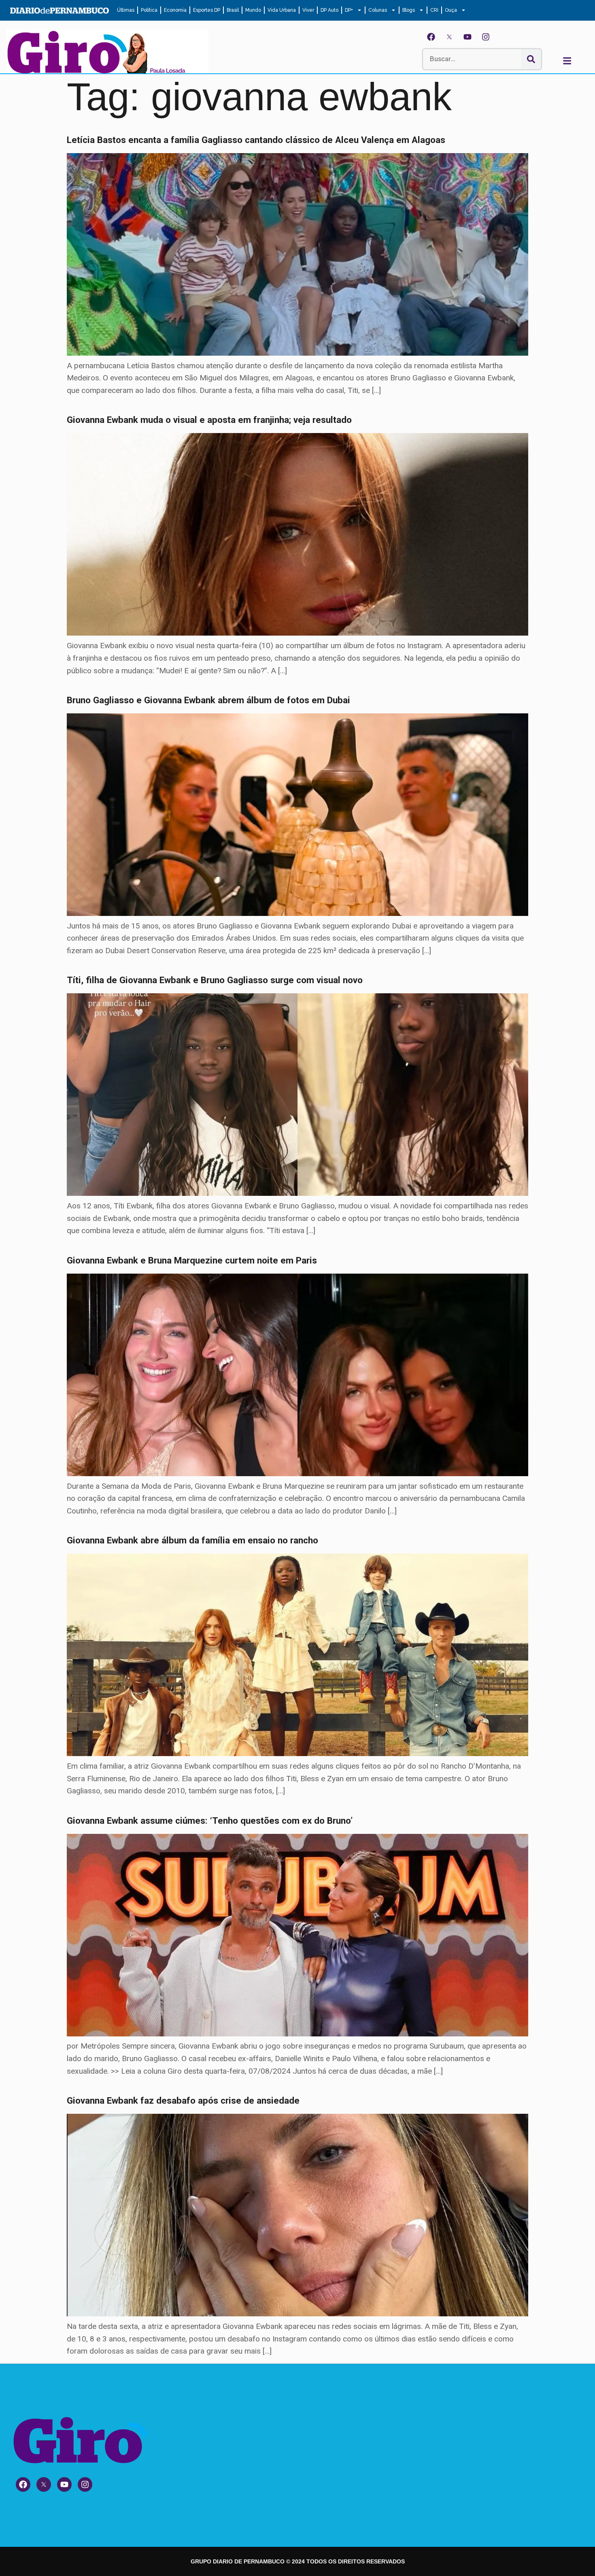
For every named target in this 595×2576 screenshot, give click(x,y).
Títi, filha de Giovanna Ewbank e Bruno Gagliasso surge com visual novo (215, 980)
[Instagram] (486, 37)
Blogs (409, 10)
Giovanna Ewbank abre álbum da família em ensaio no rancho (192, 1540)
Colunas (378, 10)
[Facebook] (431, 37)
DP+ (349, 10)
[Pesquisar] (531, 59)
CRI (434, 10)
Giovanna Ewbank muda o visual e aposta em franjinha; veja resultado (209, 420)
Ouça (451, 10)
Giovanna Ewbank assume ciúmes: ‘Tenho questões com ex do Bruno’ (210, 1820)
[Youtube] (467, 37)
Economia (175, 10)
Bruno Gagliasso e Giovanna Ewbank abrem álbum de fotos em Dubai (208, 700)
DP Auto (329, 10)
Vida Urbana (282, 10)
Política (149, 10)
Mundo (253, 10)
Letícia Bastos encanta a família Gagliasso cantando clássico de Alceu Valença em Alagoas (256, 140)
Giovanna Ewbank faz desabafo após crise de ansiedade (183, 2100)
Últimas (126, 10)
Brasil (233, 10)
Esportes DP (207, 10)
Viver (308, 10)
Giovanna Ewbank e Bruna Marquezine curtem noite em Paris (192, 1260)
